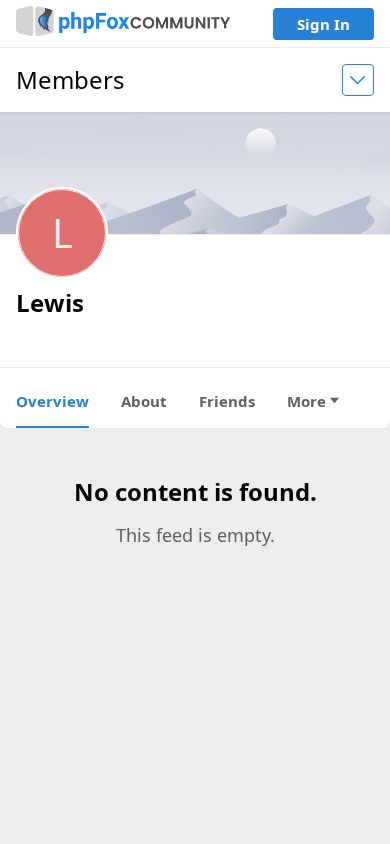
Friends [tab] (227, 401)
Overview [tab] (52, 401)
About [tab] (144, 401)
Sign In (323, 24)
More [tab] (306, 401)
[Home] (123, 23)
